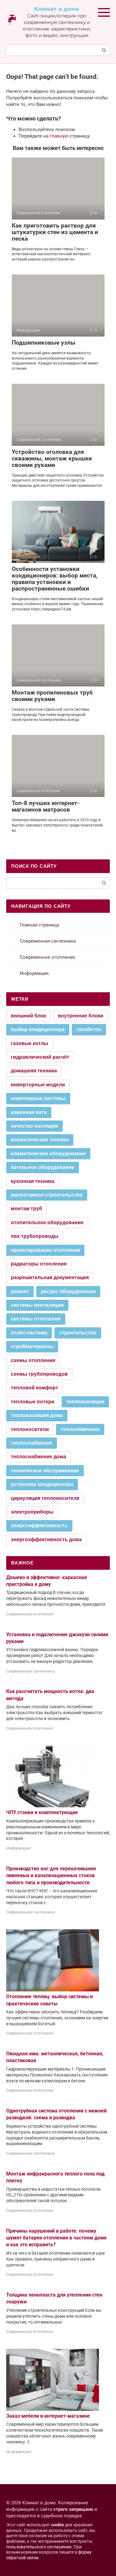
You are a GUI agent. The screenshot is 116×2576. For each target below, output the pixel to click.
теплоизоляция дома (37, 1415)
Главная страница (39, 925)
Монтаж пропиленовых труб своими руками (52, 696)
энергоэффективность (39, 1526)
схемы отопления (33, 1360)
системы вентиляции (37, 1305)
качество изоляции (34, 1126)
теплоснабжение (32, 1443)
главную (59, 136)
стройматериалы (32, 1346)
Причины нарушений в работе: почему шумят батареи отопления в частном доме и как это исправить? (56, 2238)
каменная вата (29, 1112)
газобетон (89, 1029)
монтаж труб (26, 1209)
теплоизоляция (85, 1402)
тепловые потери (33, 1402)
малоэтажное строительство (47, 1195)
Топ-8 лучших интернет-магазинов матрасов (46, 806)
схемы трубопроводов (39, 1374)
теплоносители (30, 1429)
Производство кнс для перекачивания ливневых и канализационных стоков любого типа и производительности (51, 1876)
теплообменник (80, 1429)
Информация (34, 973)
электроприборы (32, 1512)
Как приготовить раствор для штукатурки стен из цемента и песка (55, 232)
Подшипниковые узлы (44, 343)
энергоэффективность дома (46, 1539)
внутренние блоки (81, 1016)
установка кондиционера (42, 1484)
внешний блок (28, 1016)
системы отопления (36, 1319)
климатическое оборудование (48, 1154)
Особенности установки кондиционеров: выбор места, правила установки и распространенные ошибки (55, 579)
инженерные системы (38, 1098)
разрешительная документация (50, 1277)
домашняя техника (34, 1071)
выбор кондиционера (38, 1029)
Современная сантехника (48, 941)
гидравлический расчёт (40, 1057)
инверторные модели (38, 1085)
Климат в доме (57, 9)
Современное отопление (47, 957)
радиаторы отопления (39, 1264)
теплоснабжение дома (39, 1457)
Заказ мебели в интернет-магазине (48, 2416)
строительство (78, 1333)
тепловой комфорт (34, 1388)
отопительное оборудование (47, 1222)
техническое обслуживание (45, 1471)
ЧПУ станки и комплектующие (42, 1812)
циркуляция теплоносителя (45, 1498)
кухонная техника (33, 1181)
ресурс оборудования (68, 1291)
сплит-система (29, 1333)
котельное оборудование (43, 1167)
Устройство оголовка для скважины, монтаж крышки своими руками (52, 458)
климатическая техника (40, 1140)
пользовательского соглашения (39, 2547)
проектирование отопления (45, 1250)
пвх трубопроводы (35, 1236)
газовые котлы (30, 1043)
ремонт (20, 1291)
